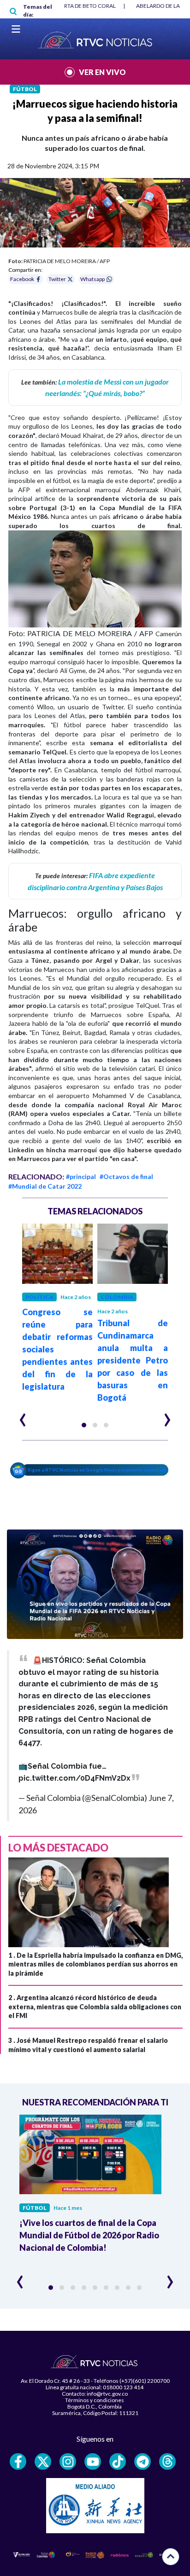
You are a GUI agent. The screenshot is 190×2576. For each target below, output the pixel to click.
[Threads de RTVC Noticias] (167, 2461)
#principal (81, 1176)
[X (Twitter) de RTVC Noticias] (43, 2461)
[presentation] (23, 1416)
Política (39, 1297)
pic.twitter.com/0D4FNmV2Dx (74, 1778)
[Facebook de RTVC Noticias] (18, 2461)
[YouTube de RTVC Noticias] (93, 2461)
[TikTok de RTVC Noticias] (118, 2461)
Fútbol (25, 89)
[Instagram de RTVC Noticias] (68, 2461)
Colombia (117, 1297)
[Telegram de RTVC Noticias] (142, 2461)
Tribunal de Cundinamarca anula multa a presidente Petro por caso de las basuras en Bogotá (133, 1360)
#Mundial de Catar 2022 (45, 1186)
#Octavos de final (126, 1176)
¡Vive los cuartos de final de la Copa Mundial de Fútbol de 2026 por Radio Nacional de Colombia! (89, 2235)
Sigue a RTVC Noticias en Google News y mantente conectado (98, 1470)
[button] (84, 1425)
